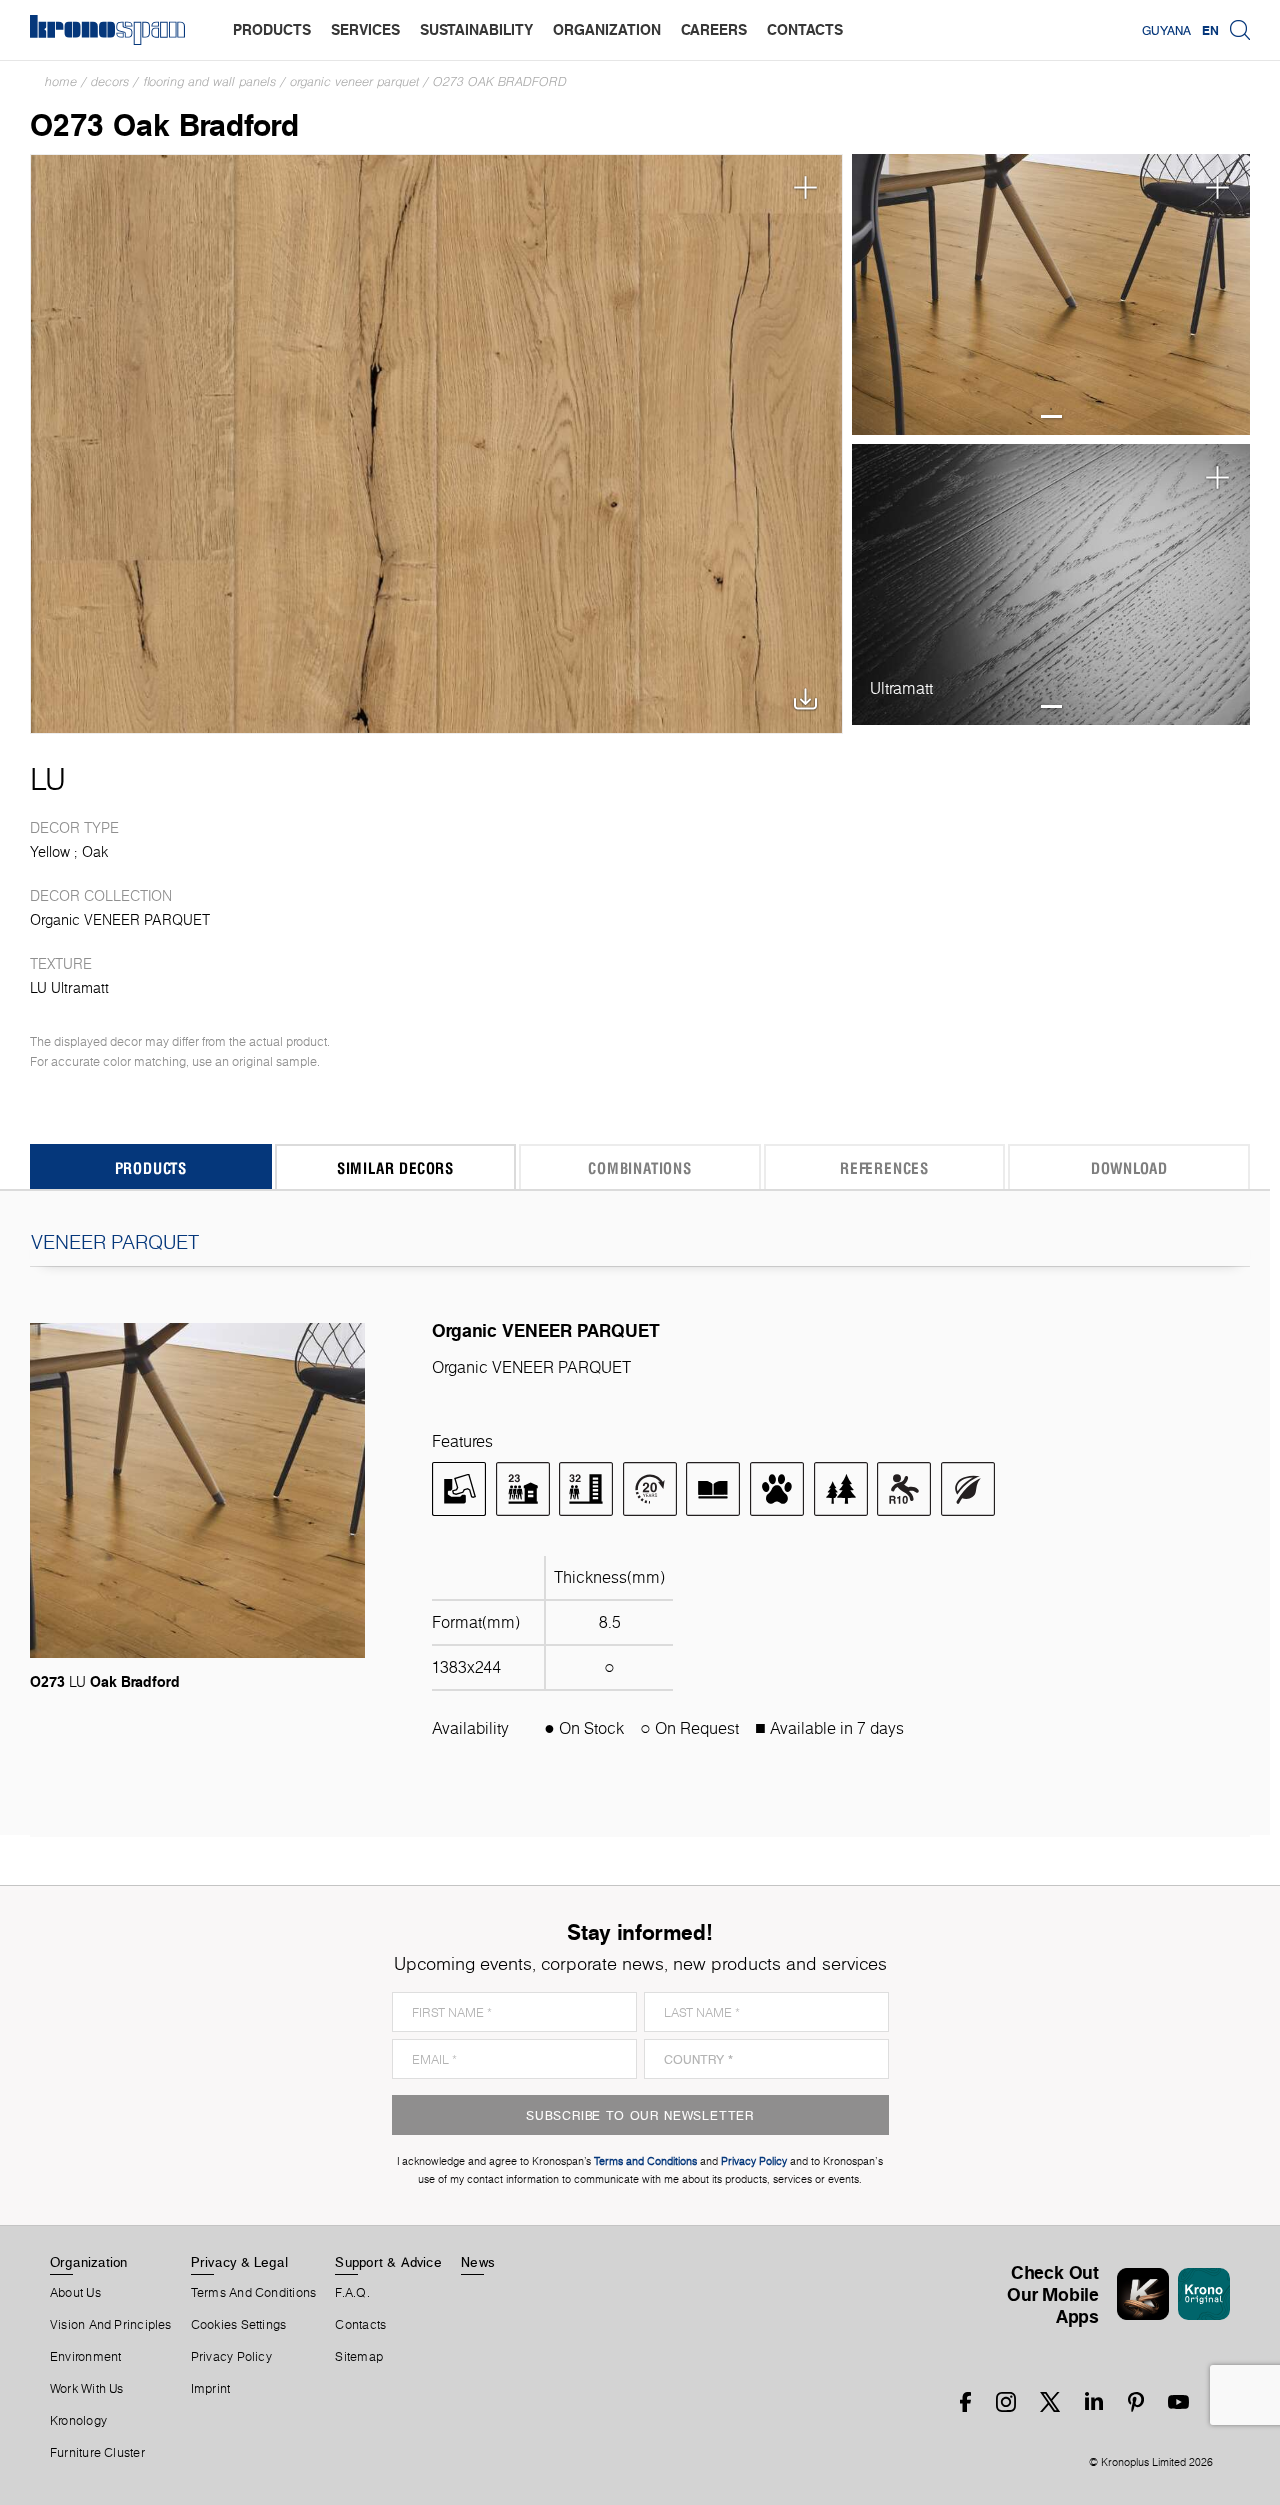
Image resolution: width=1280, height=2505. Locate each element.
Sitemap (359, 2357)
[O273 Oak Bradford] (436, 444)
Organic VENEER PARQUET (354, 81)
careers (714, 29)
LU (48, 779)
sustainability (476, 29)
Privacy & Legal (239, 2262)
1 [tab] (1051, 416)
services (365, 29)
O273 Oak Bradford (500, 81)
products (272, 29)
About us (75, 2293)
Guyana (1166, 30)
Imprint (211, 2389)
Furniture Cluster (97, 2453)
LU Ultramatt (69, 988)
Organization (89, 2262)
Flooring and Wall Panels (209, 81)
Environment (85, 2357)
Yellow (50, 852)
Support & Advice (388, 2262)
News (478, 2262)
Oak (95, 852)
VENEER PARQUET (115, 1242)
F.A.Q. (352, 2293)
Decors (110, 81)
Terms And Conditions (253, 2293)
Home (61, 81)
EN (1210, 30)
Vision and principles (111, 2325)
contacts (805, 29)
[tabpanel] (1051, 295)
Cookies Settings (239, 2325)
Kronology (78, 2421)
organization (607, 29)
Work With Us (87, 2389)
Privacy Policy (231, 2357)
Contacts (360, 2325)
